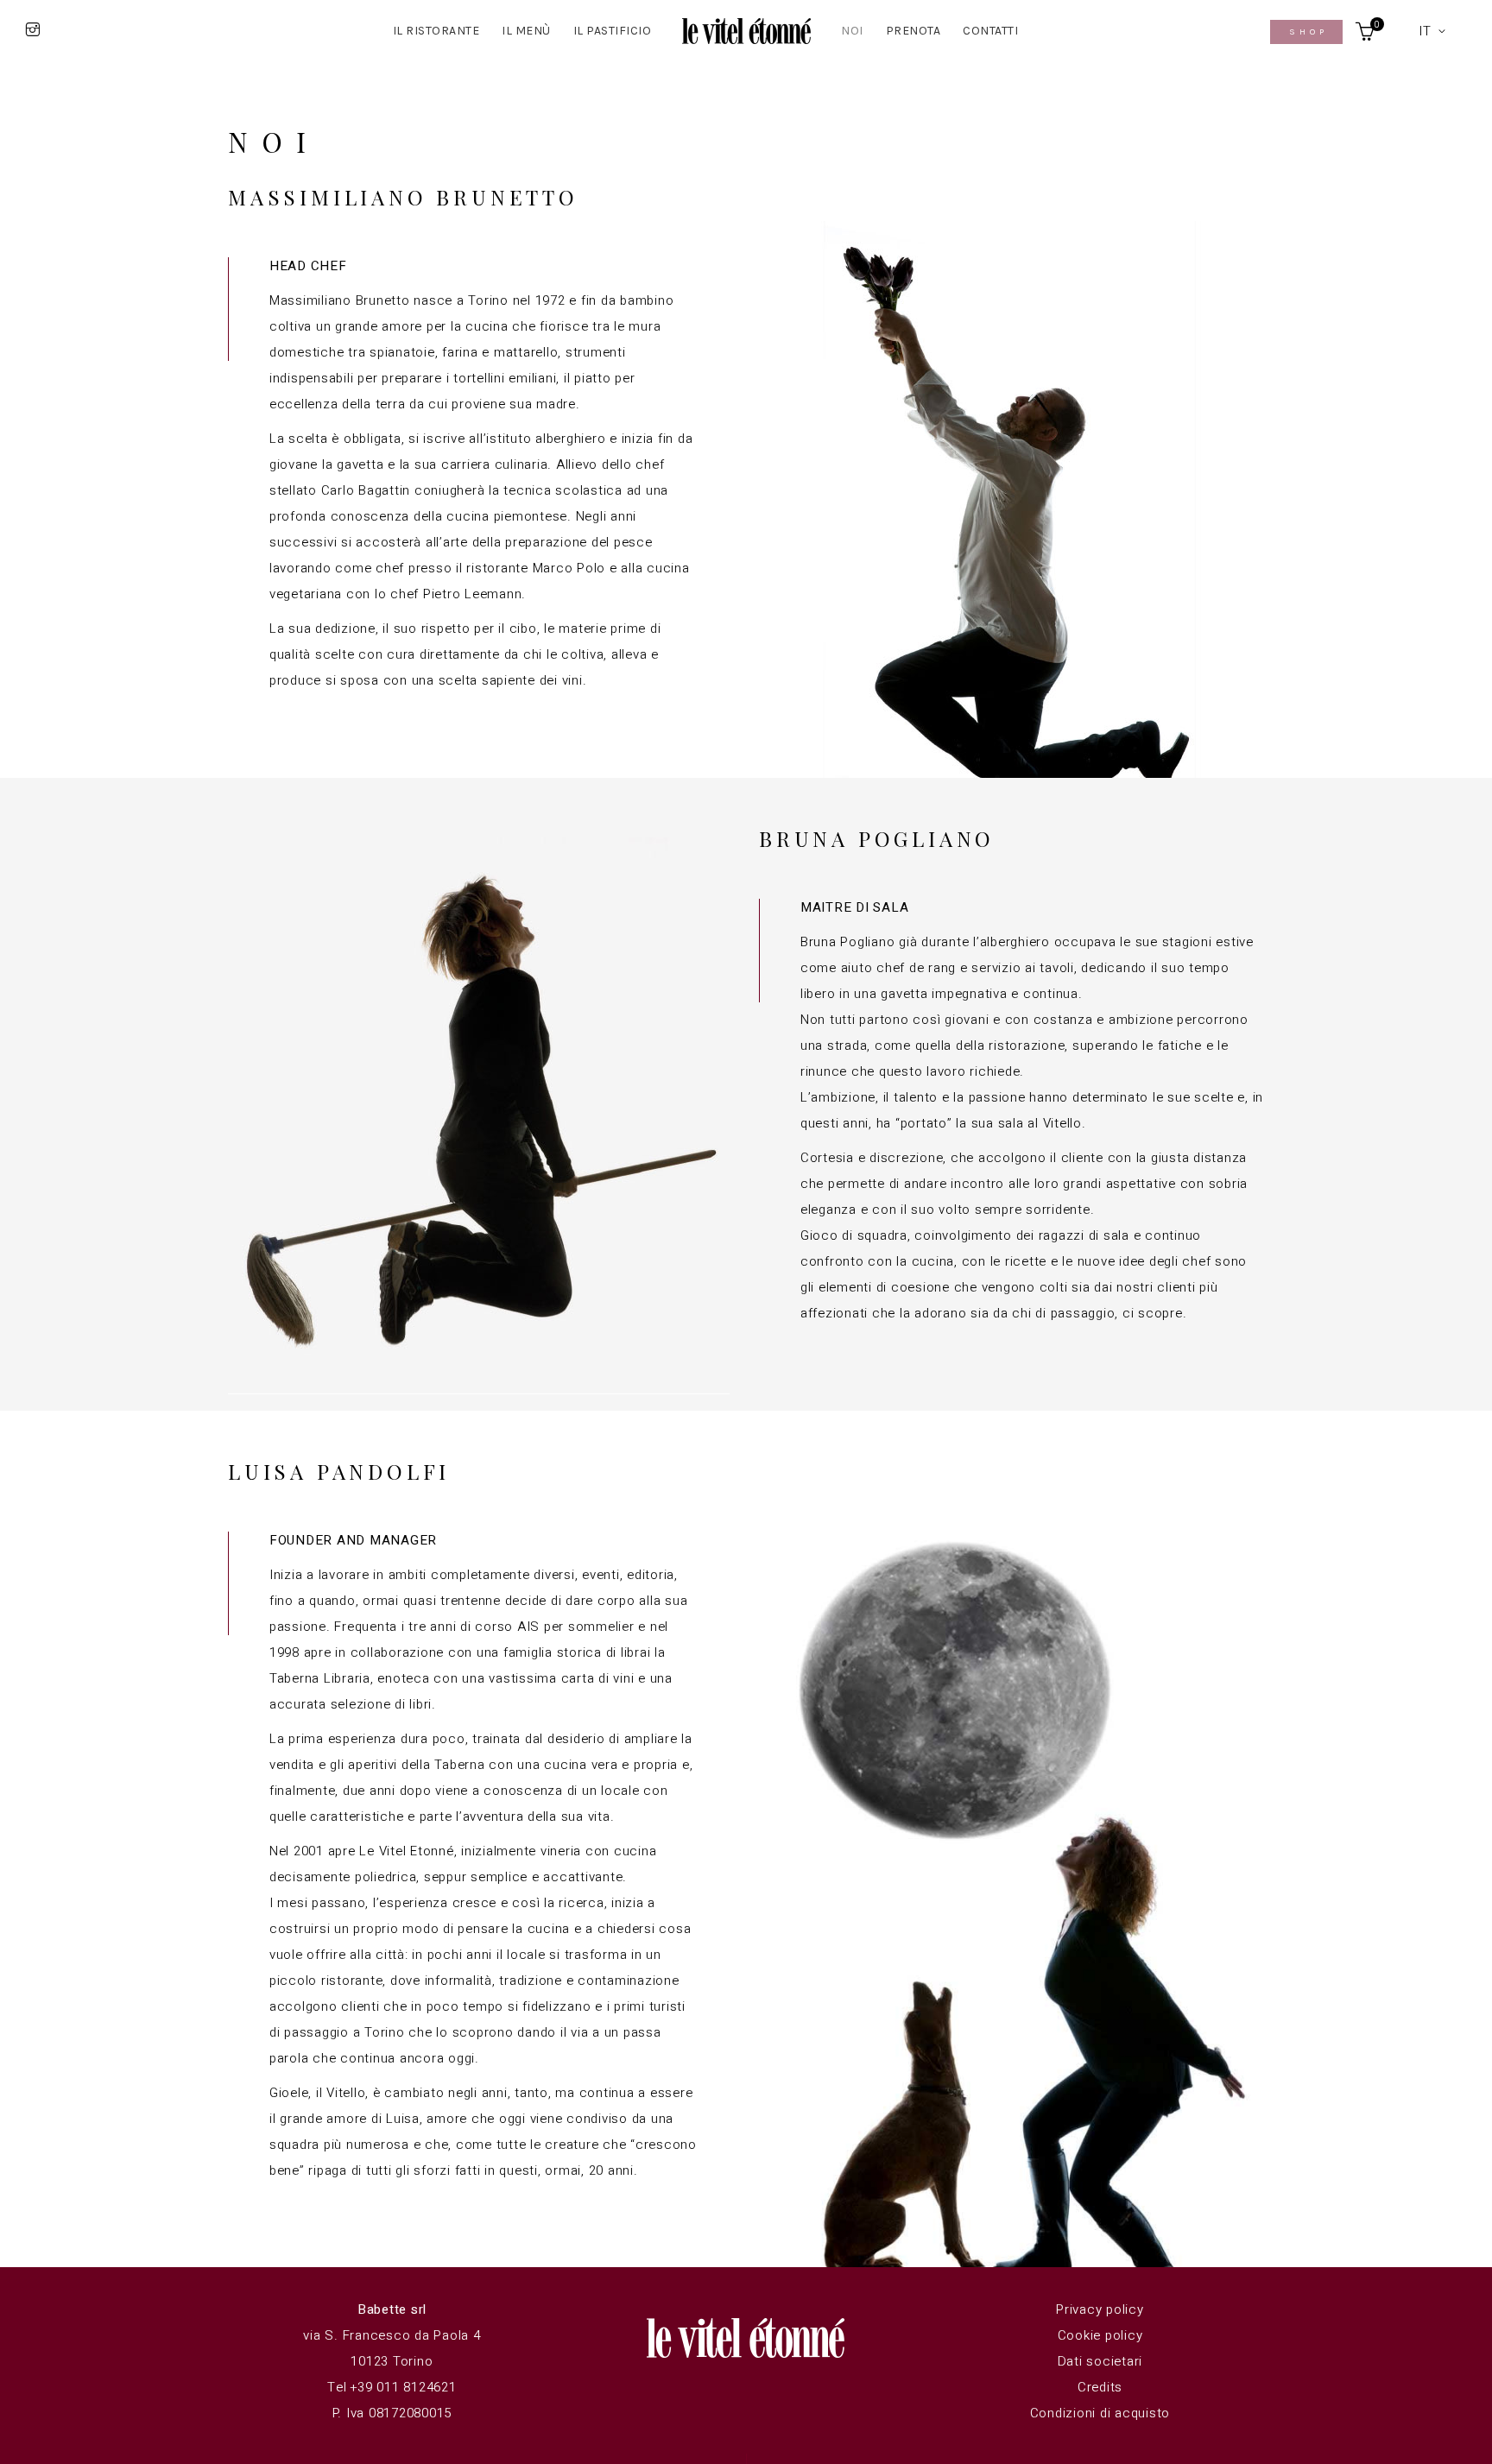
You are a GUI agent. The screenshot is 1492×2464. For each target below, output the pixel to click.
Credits (1100, 2387)
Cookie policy (1100, 2335)
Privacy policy (1100, 2309)
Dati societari (1100, 2361)
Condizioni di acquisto (1100, 2413)
